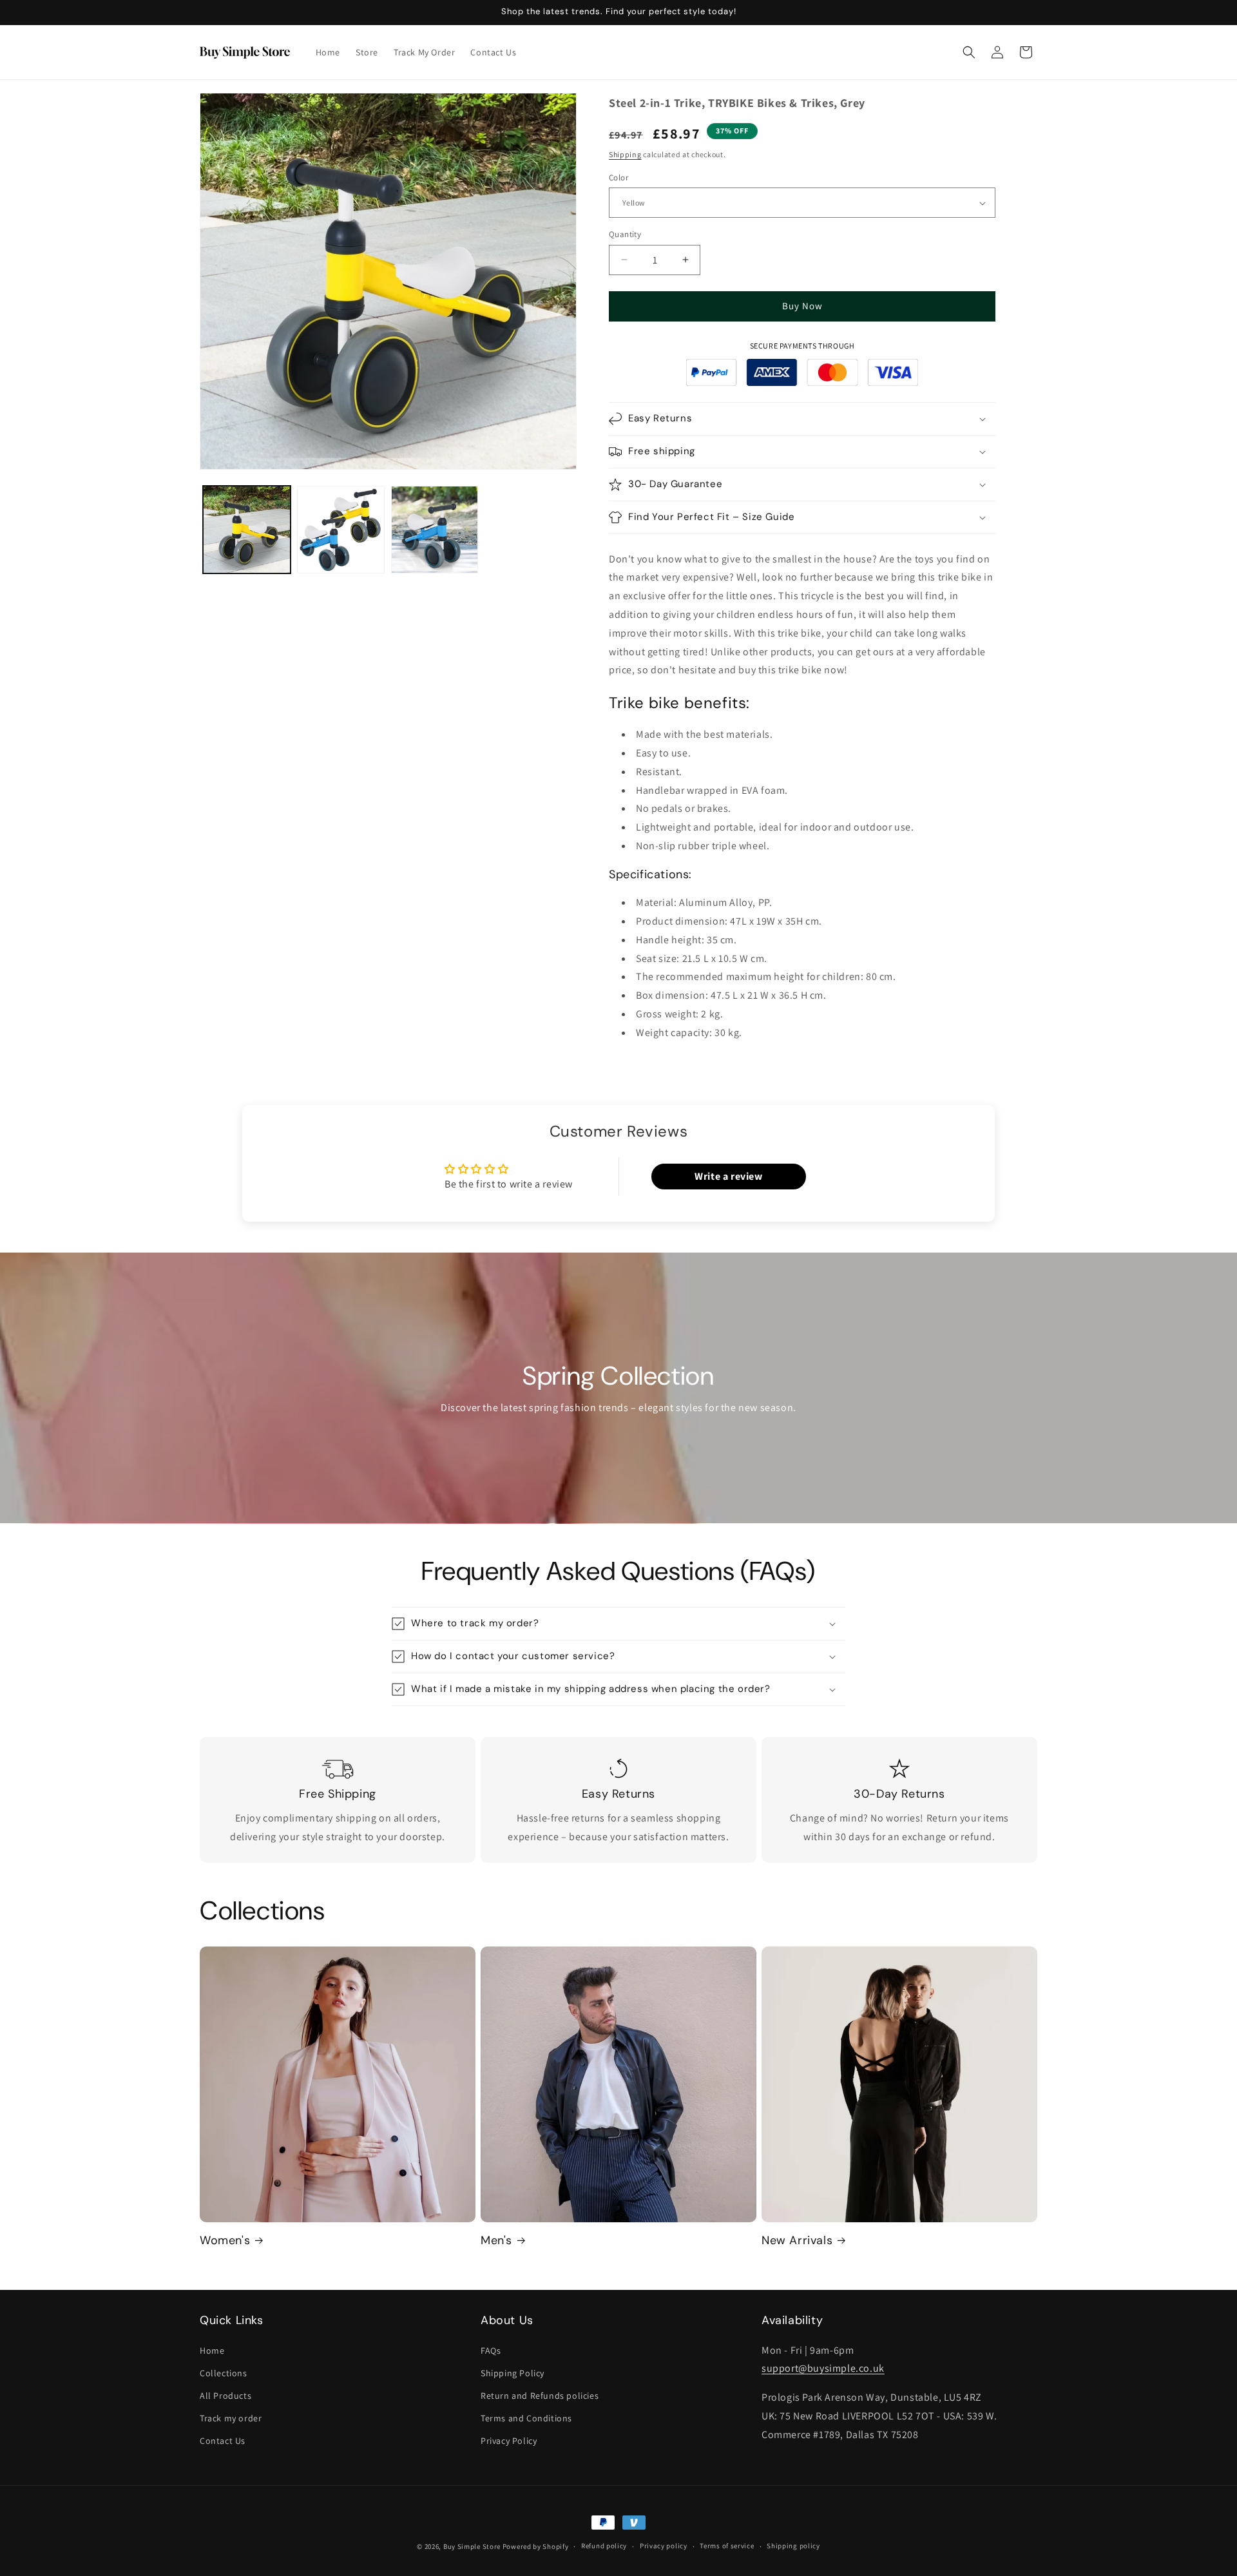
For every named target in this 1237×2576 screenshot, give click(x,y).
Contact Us (223, 2441)
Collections (224, 2373)
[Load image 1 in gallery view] (247, 530)
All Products (225, 2396)
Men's (496, 2241)
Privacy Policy (509, 2441)
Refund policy (604, 2546)
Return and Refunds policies (540, 2396)
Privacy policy (664, 2546)
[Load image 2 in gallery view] (341, 530)
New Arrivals (797, 2241)
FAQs (491, 2350)
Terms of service (727, 2546)
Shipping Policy (513, 2373)
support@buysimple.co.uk (823, 2368)
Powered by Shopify (536, 2546)
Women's (225, 2241)
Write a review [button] (728, 1176)
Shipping (625, 154)
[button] (969, 52)
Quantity (625, 234)
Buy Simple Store (472, 2546)
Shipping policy (793, 2546)
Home (212, 2350)
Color (618, 178)
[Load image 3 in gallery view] (435, 530)
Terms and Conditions (526, 2418)
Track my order (231, 2418)
